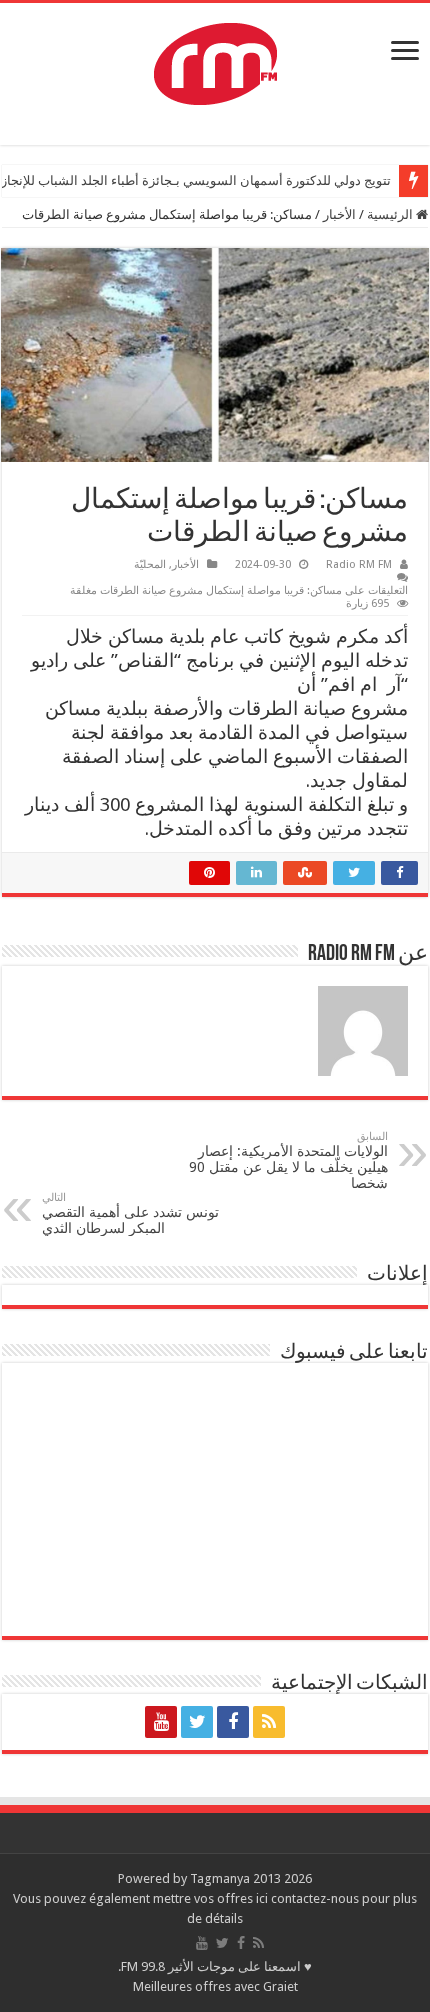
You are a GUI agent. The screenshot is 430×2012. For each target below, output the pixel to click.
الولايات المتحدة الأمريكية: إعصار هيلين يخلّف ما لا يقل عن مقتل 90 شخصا (288, 1160)
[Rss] (269, 1722)
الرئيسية (391, 214)
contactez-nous (316, 1898)
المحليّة (150, 564)
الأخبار (339, 214)
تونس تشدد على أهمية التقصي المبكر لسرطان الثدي (130, 1213)
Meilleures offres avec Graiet (215, 1986)
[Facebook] (233, 1722)
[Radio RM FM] (215, 60)
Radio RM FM (359, 564)
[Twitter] (197, 1722)
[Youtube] (161, 1722)
